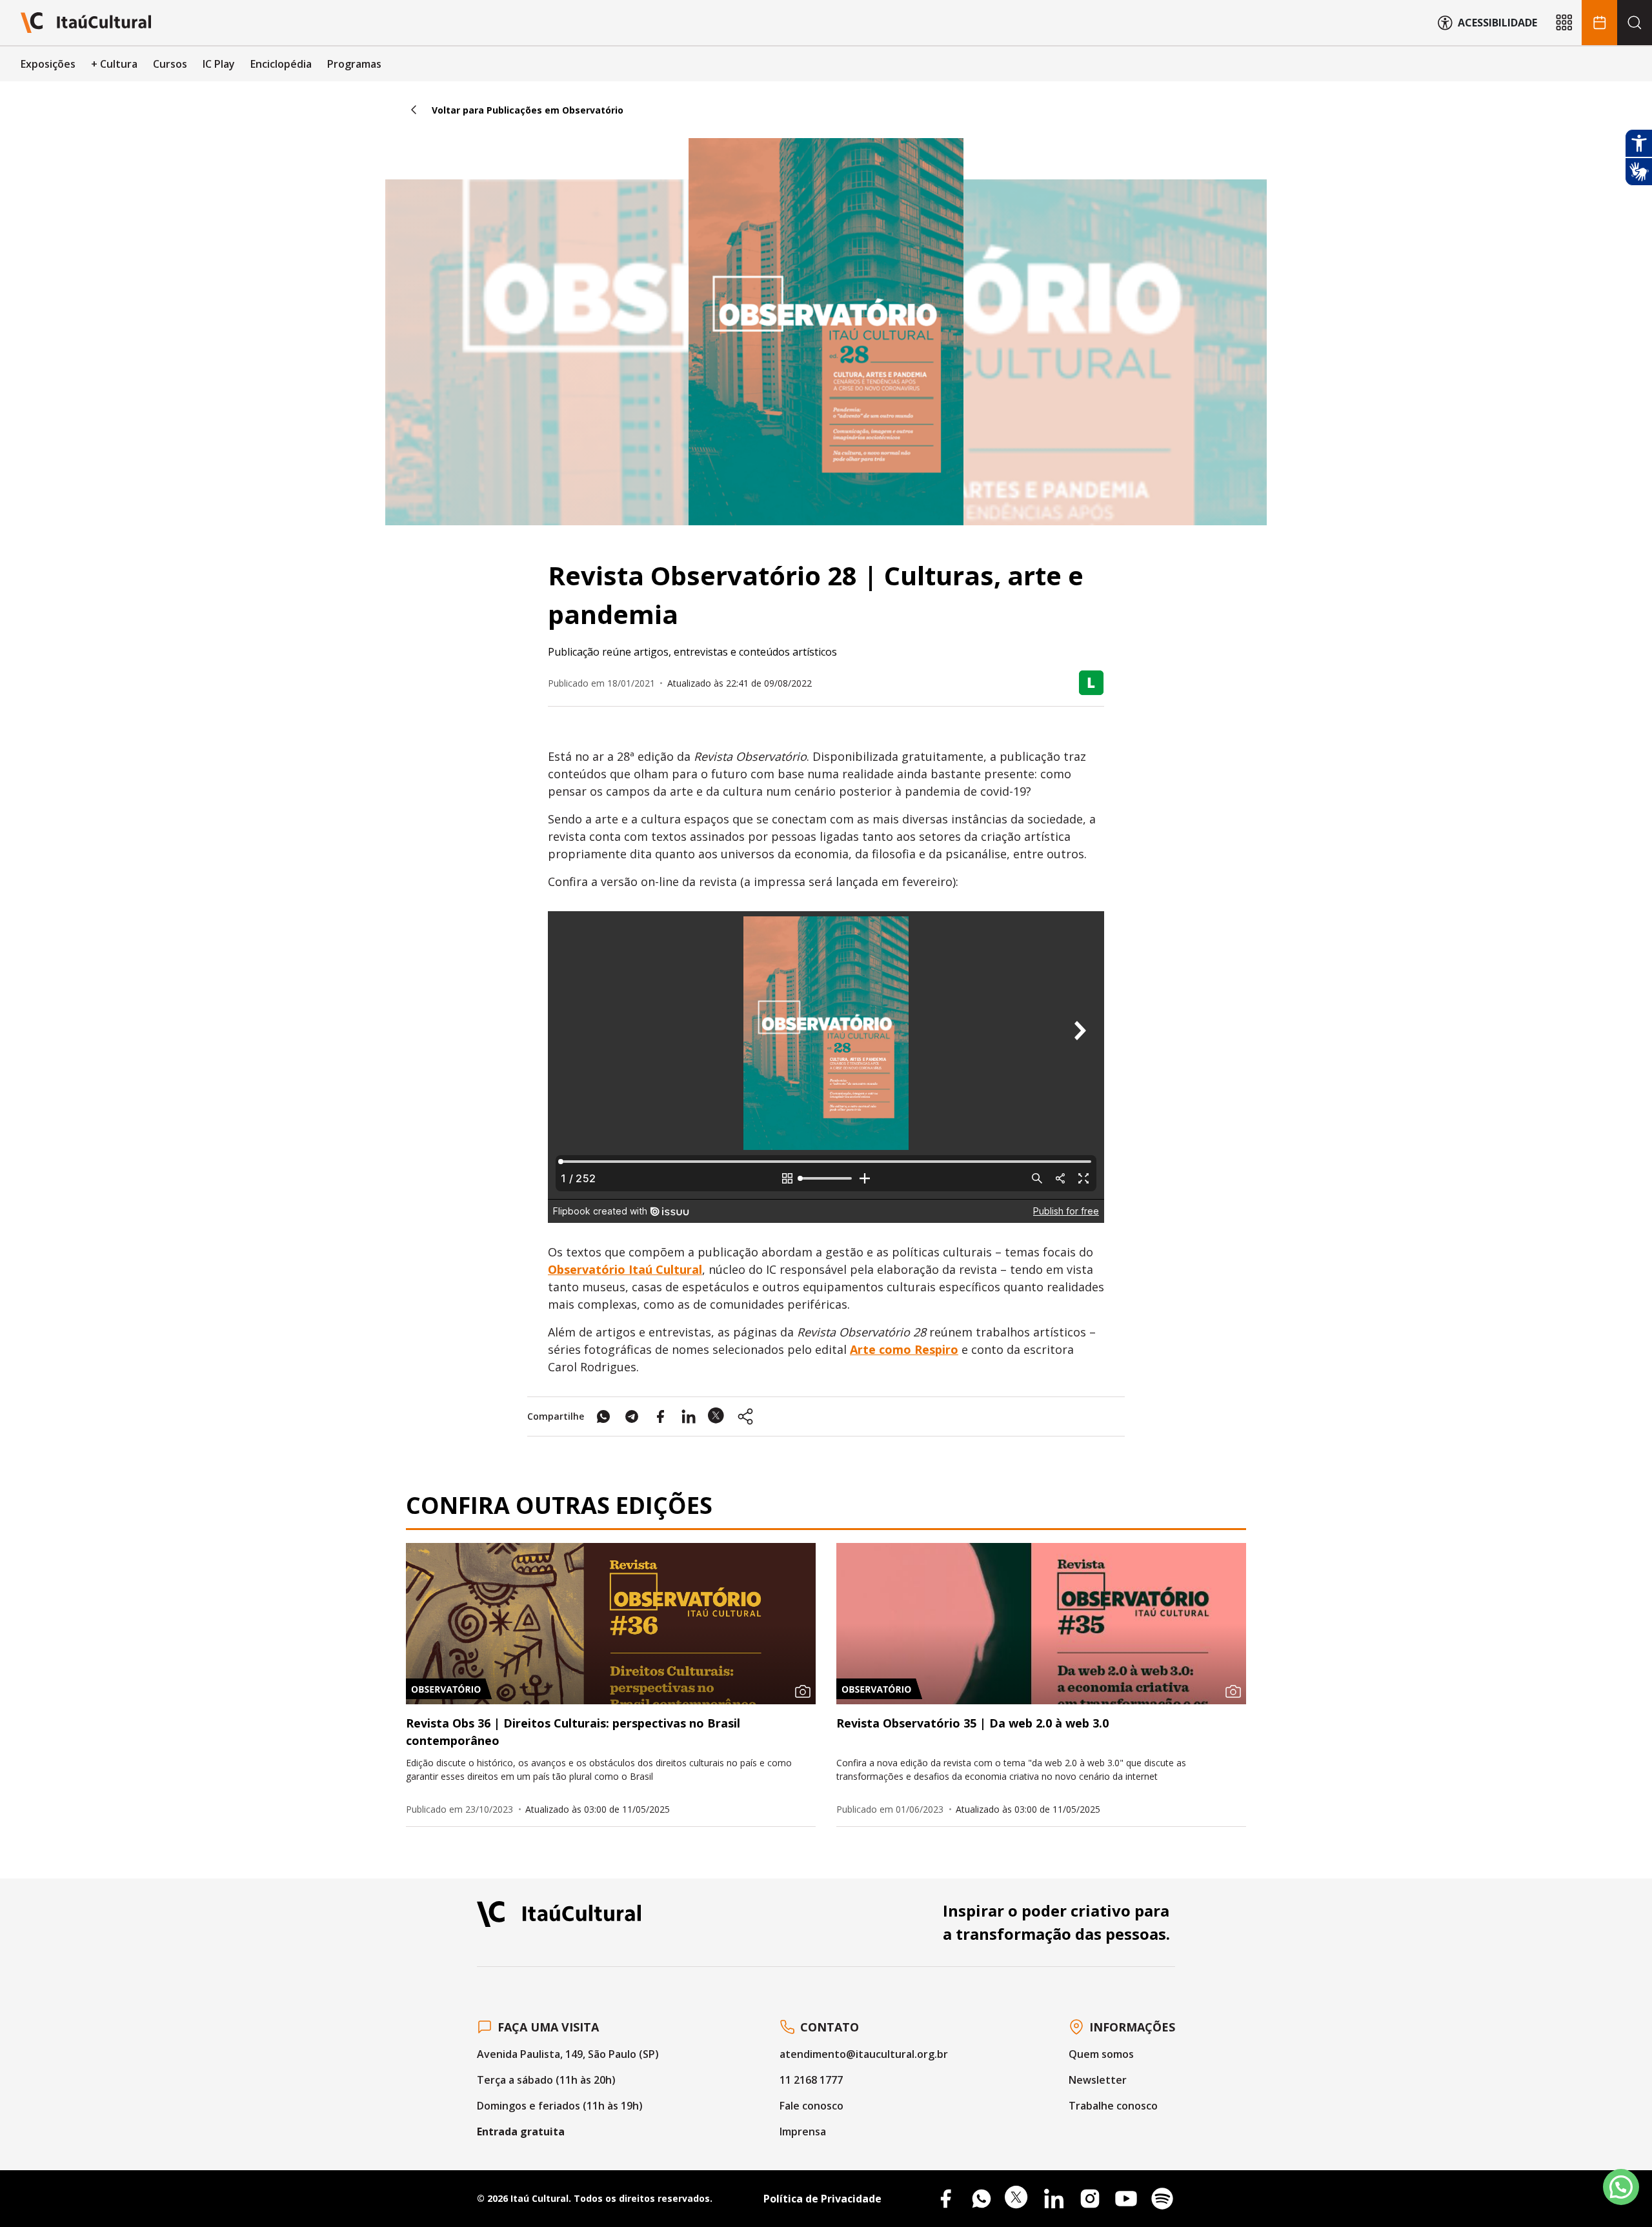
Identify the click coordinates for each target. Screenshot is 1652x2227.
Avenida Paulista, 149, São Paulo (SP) (568, 2054)
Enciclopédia (281, 64)
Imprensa (803, 2131)
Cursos (170, 64)
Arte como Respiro (904, 1349)
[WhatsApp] (982, 2199)
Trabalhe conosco (1113, 2106)
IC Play (219, 64)
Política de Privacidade (822, 2199)
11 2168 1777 (811, 2080)
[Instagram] (1090, 2199)
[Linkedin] (1054, 2199)
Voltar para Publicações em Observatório (528, 110)
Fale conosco (811, 2106)
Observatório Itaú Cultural (625, 1269)
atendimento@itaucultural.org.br (864, 2054)
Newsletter (1098, 2080)
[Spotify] (1162, 2199)
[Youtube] (1126, 2199)
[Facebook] (945, 2199)
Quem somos (1101, 2054)
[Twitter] (1018, 2199)
